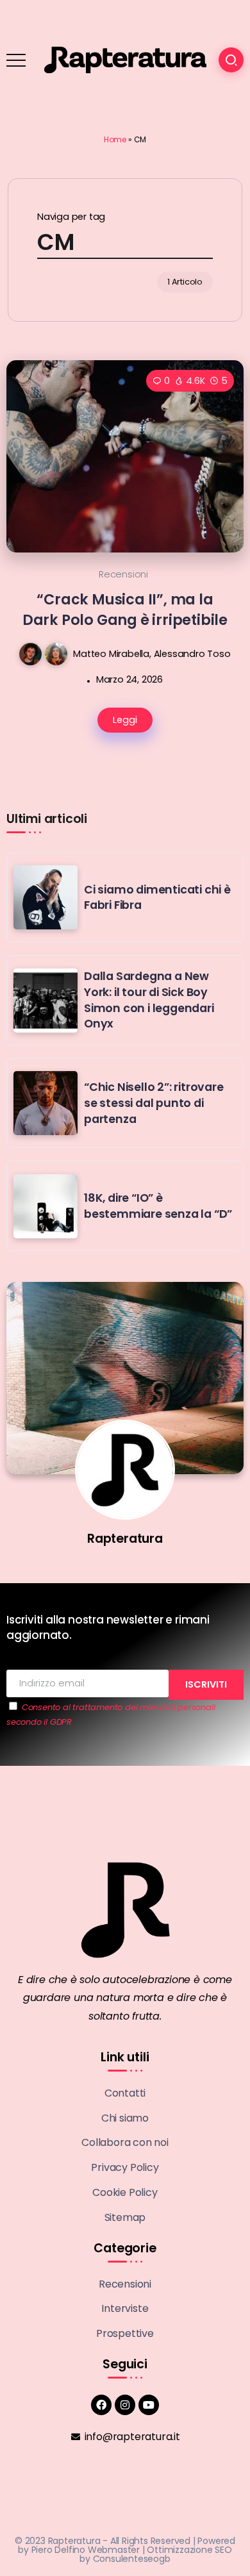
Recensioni (123, 574)
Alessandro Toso (192, 654)
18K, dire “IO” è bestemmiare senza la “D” (158, 1206)
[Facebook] (101, 2405)
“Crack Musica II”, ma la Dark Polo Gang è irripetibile (125, 609)
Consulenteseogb (132, 2559)
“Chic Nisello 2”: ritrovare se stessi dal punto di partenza (154, 1103)
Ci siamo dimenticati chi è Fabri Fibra (157, 898)
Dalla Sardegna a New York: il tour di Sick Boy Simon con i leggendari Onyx (149, 1000)
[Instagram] (125, 2405)
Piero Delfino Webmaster (86, 2550)
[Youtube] (149, 2405)
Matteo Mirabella (111, 654)
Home (115, 139)
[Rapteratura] (125, 59)
